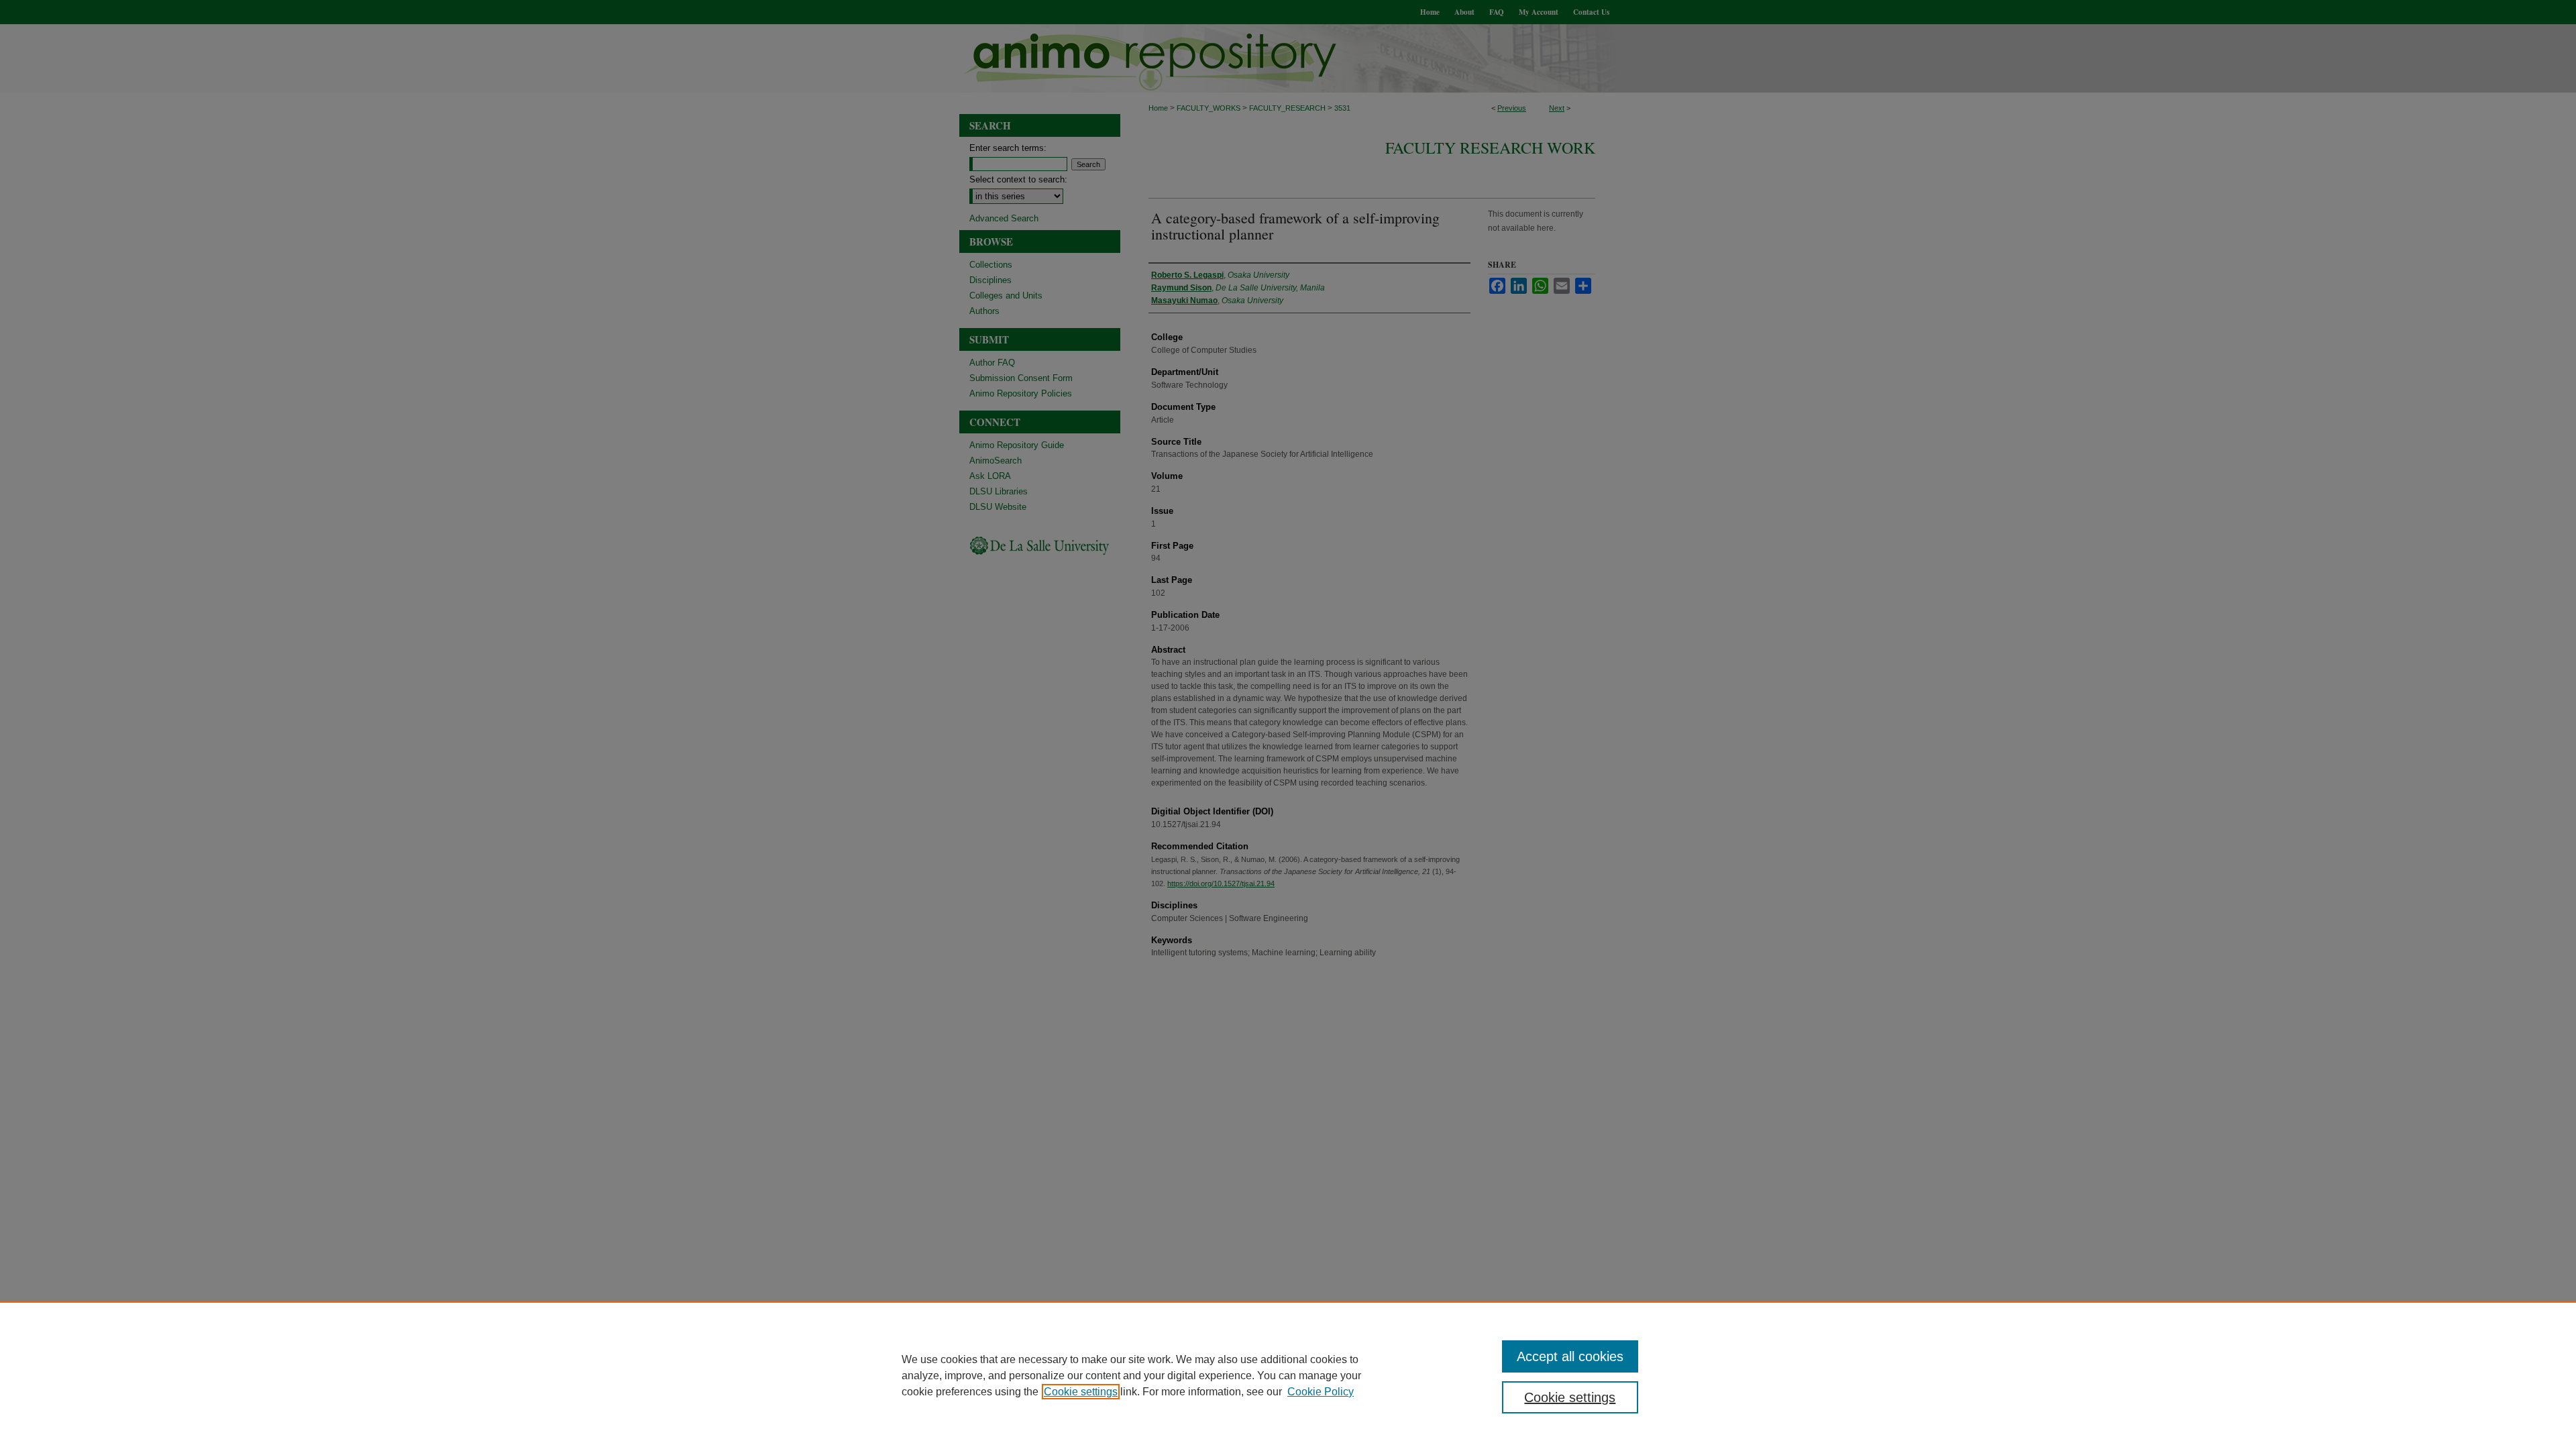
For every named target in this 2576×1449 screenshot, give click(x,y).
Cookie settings (1081, 1392)
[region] (1288, 1375)
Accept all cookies (1570, 1356)
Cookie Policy (1321, 1392)
